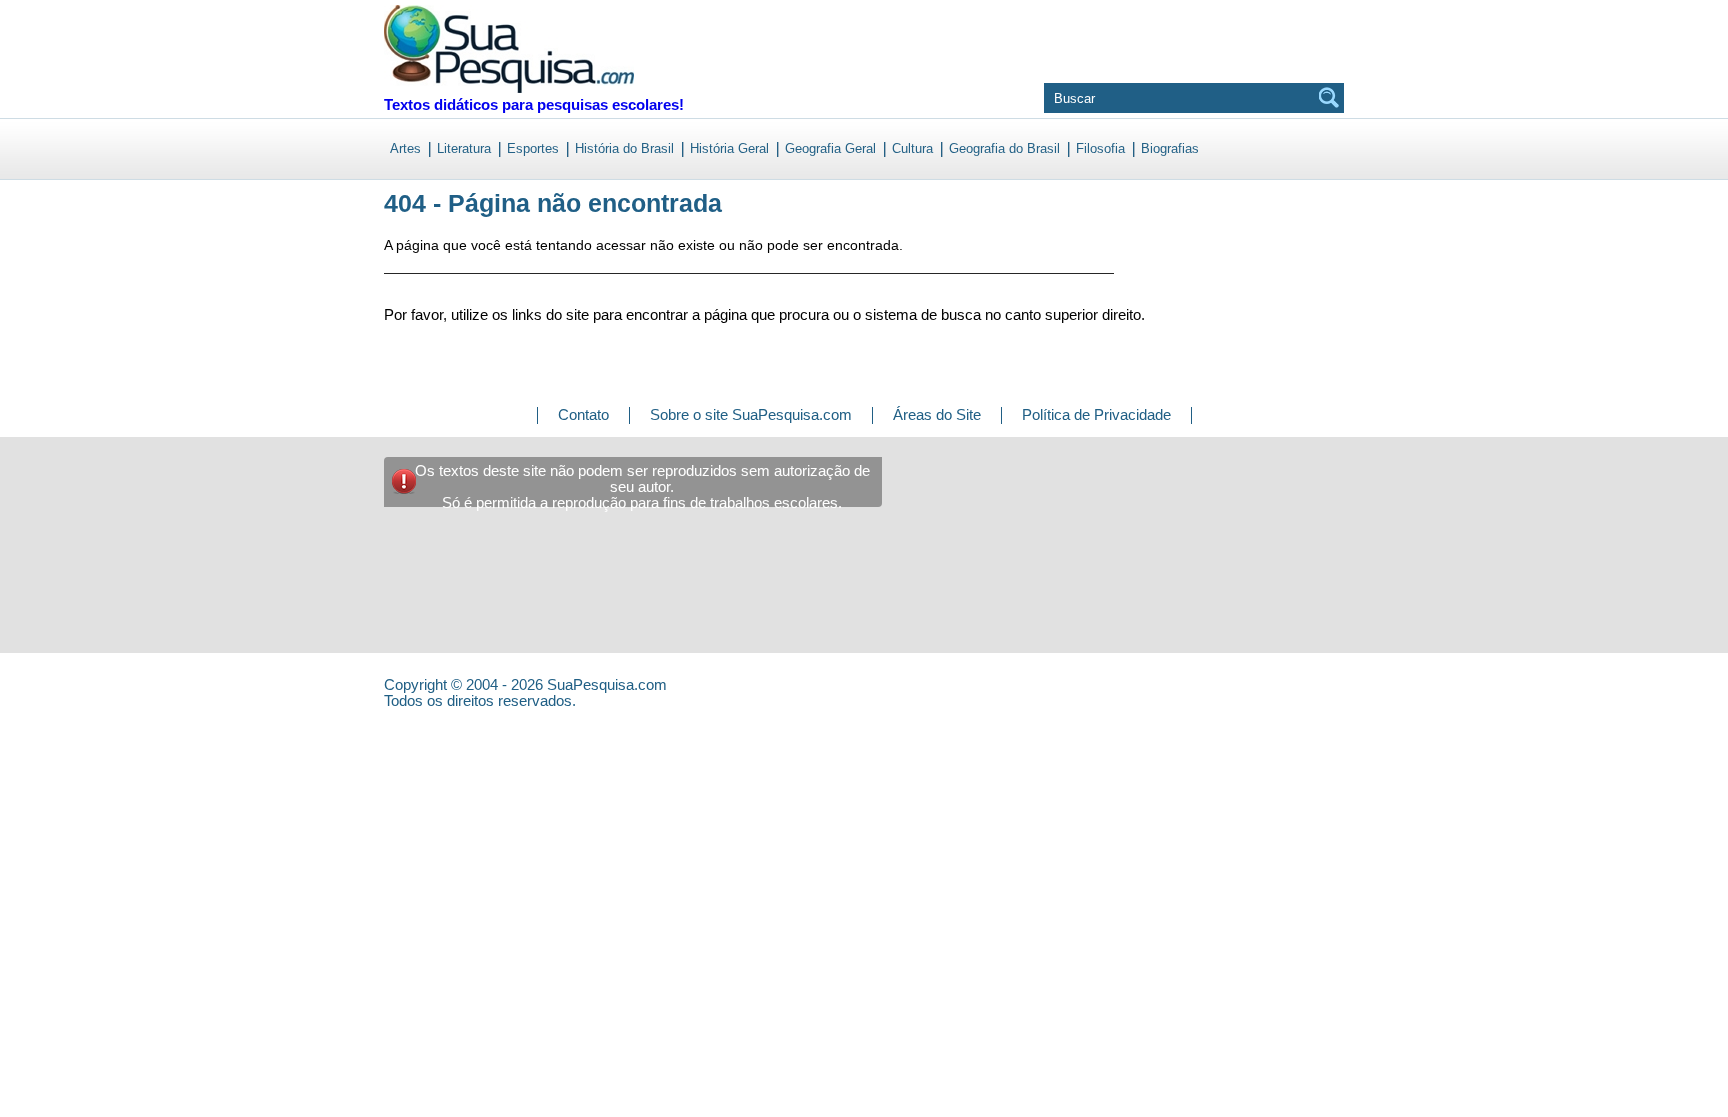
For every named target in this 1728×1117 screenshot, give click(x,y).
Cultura (912, 148)
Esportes (533, 148)
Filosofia (1100, 148)
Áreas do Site (937, 414)
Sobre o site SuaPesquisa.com (751, 414)
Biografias (1170, 148)
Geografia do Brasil (1004, 148)
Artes (405, 148)
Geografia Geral (830, 148)
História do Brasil (624, 148)
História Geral (729, 148)
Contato (583, 414)
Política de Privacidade (1096, 414)
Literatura (464, 148)
